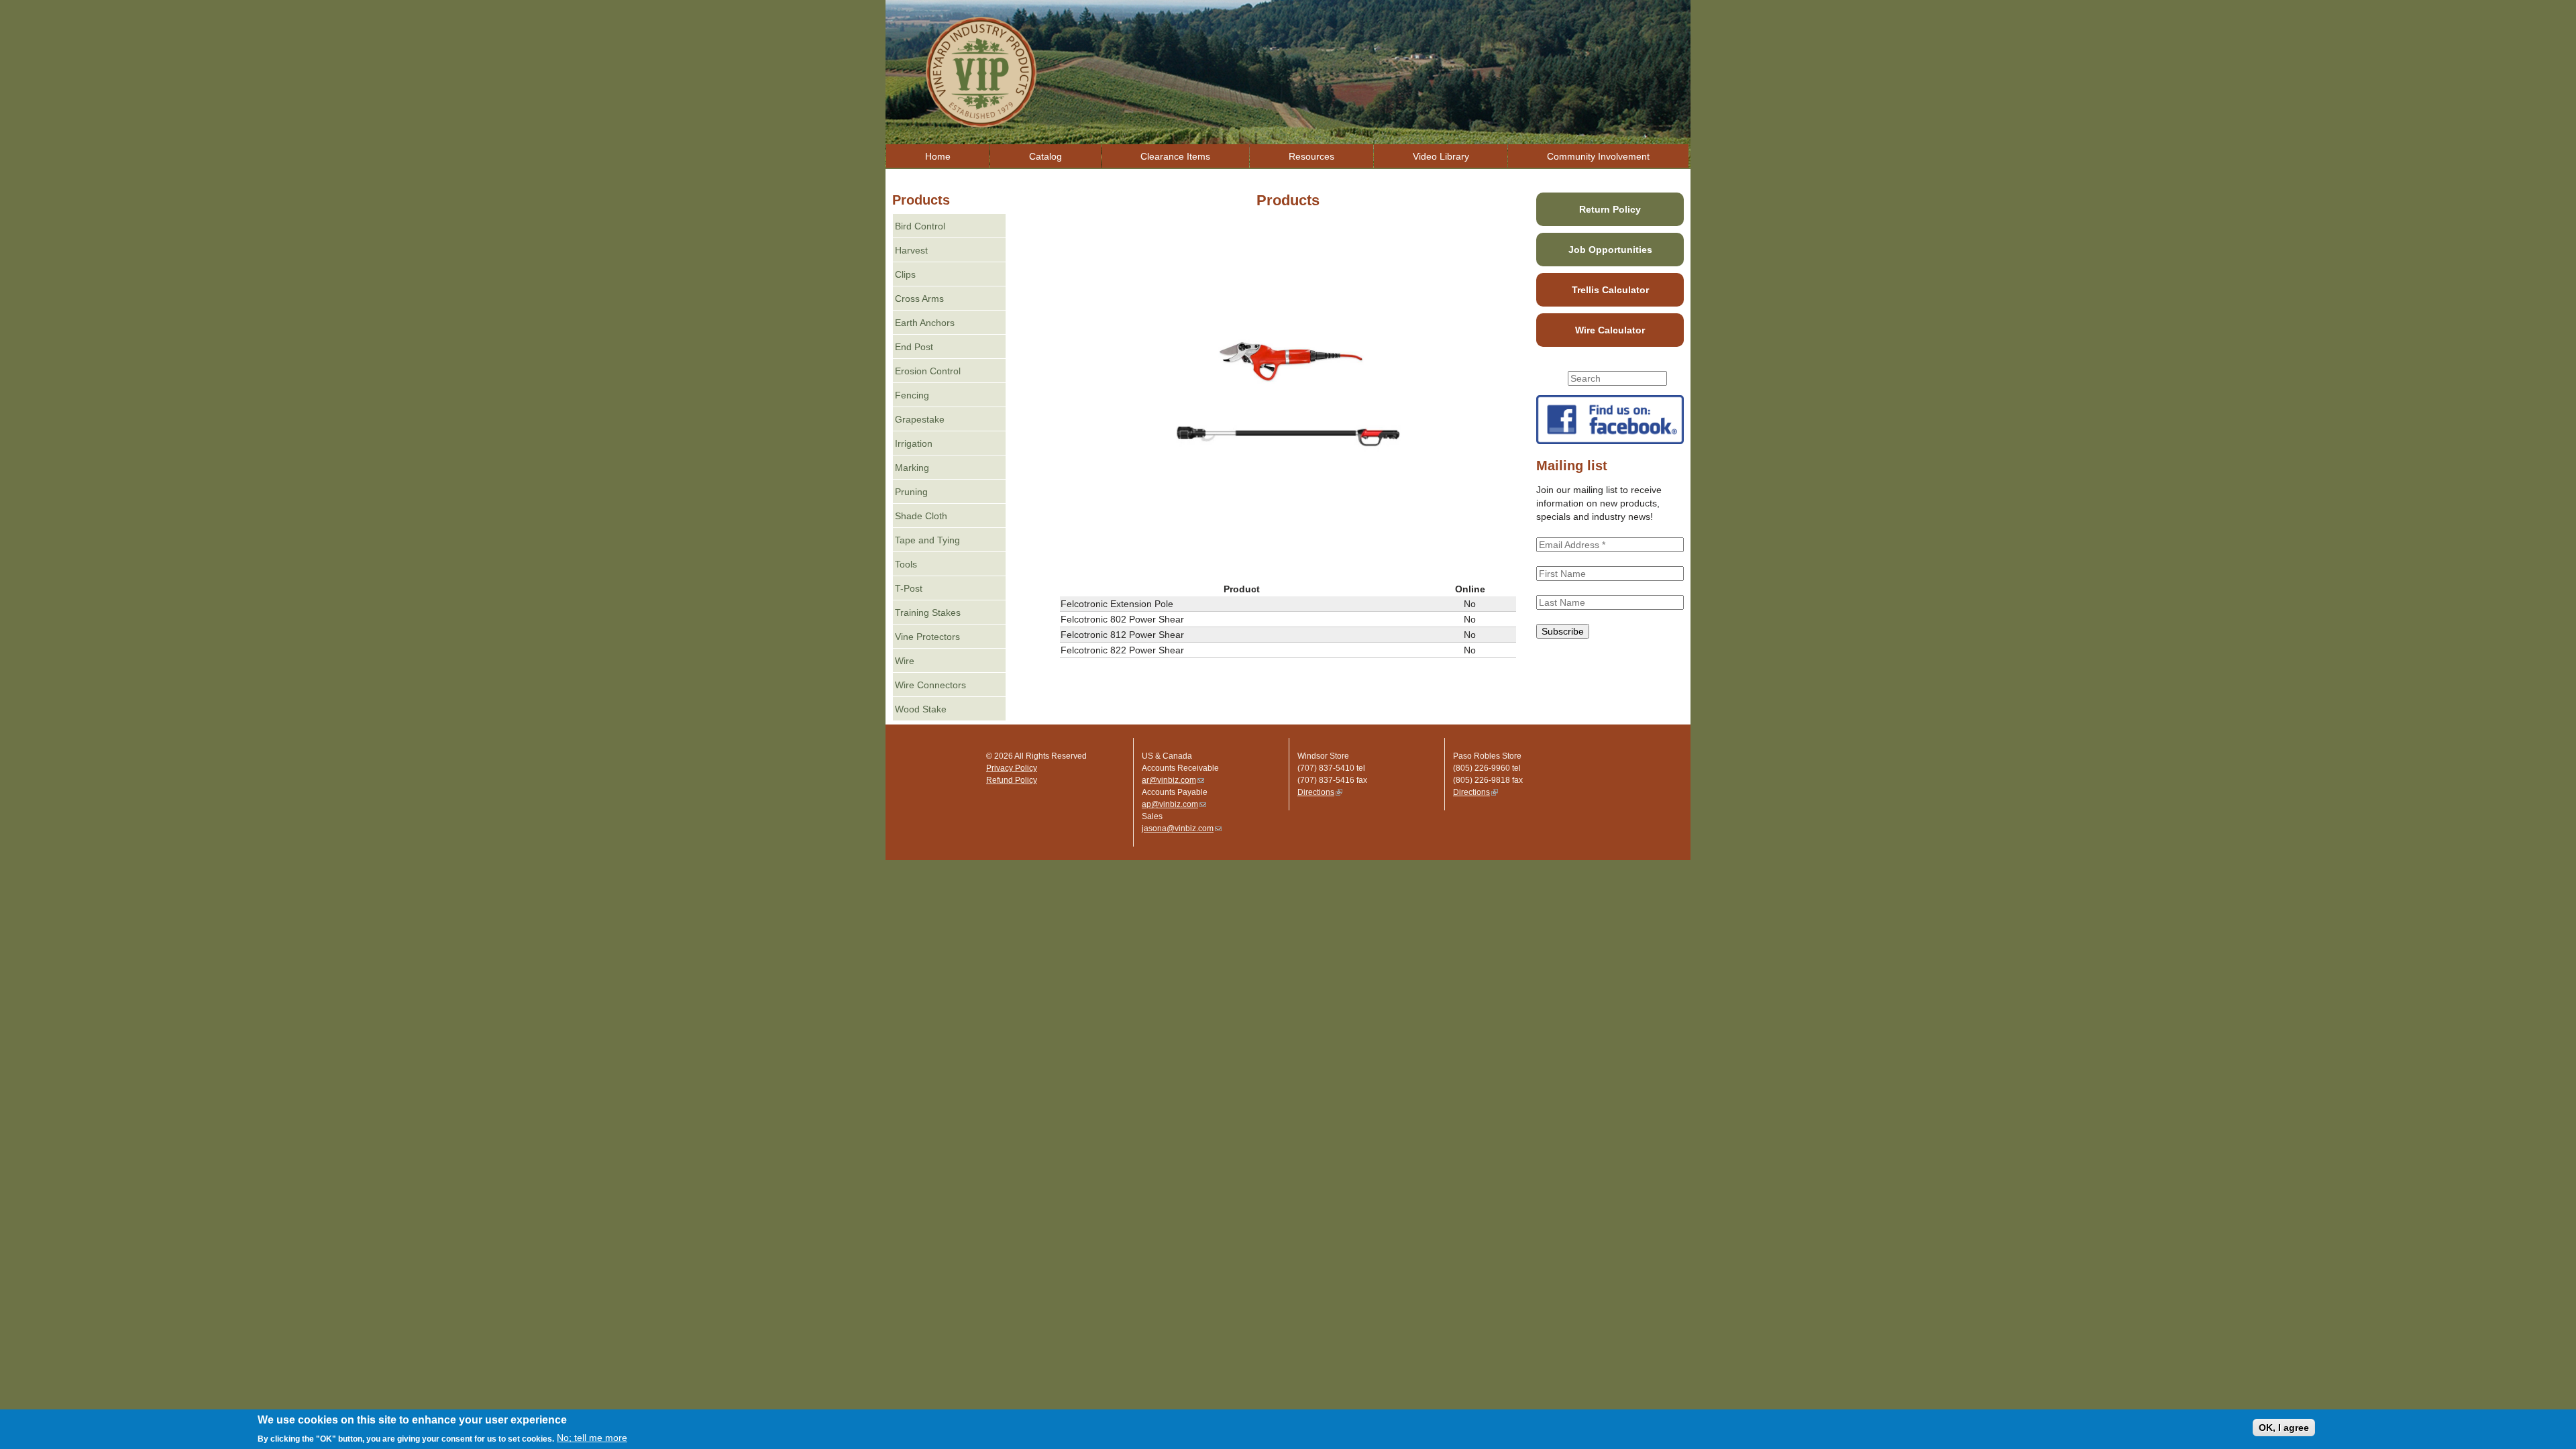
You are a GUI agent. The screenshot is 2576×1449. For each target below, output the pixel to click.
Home (938, 156)
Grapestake (920, 419)
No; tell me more (592, 1438)
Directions (1320, 792)
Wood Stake (921, 709)
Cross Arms (919, 299)
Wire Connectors (930, 685)
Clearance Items (1175, 156)
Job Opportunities (1610, 250)
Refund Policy (1012, 780)
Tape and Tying (927, 540)
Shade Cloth (921, 516)
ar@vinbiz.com (1173, 780)
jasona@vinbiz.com (1182, 828)
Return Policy (1610, 209)
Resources (1311, 156)
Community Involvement (1598, 156)
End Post (914, 347)
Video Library (1441, 156)
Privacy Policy (1012, 768)
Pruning (911, 492)
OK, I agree (2284, 1428)
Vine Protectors (927, 637)
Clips (905, 274)
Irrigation (914, 443)
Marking (912, 468)
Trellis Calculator (1610, 290)
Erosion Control (928, 371)
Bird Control (920, 226)
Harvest (911, 250)
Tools (906, 564)
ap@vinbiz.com (1174, 804)
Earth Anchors (925, 323)
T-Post (909, 588)
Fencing (912, 395)
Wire (905, 661)
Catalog (1045, 156)
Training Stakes (928, 612)
